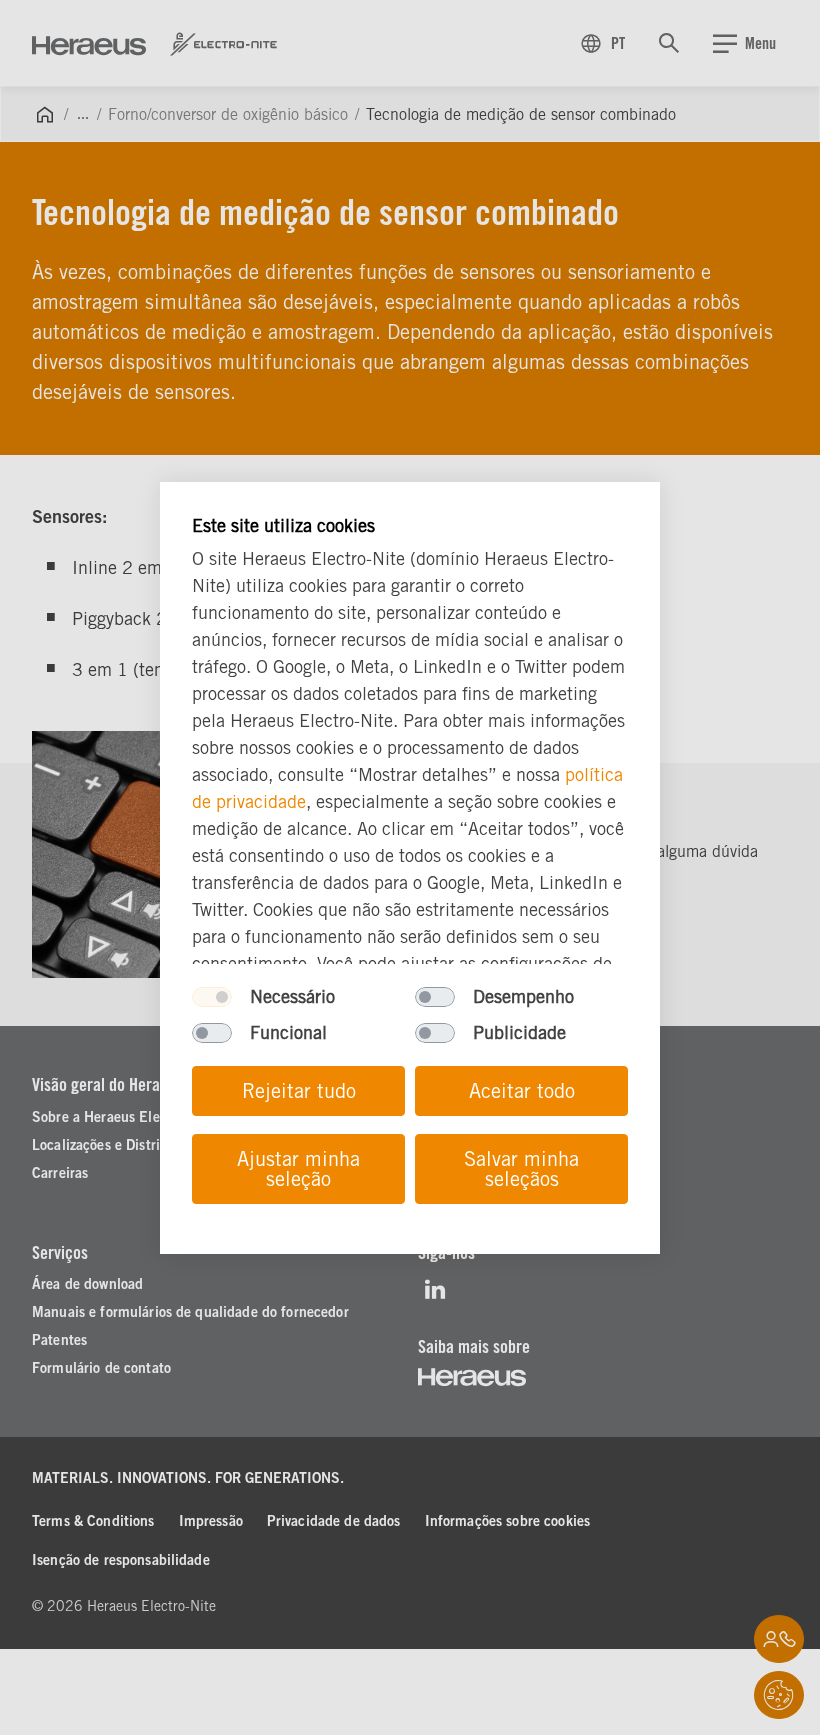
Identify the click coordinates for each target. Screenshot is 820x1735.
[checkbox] (212, 997)
